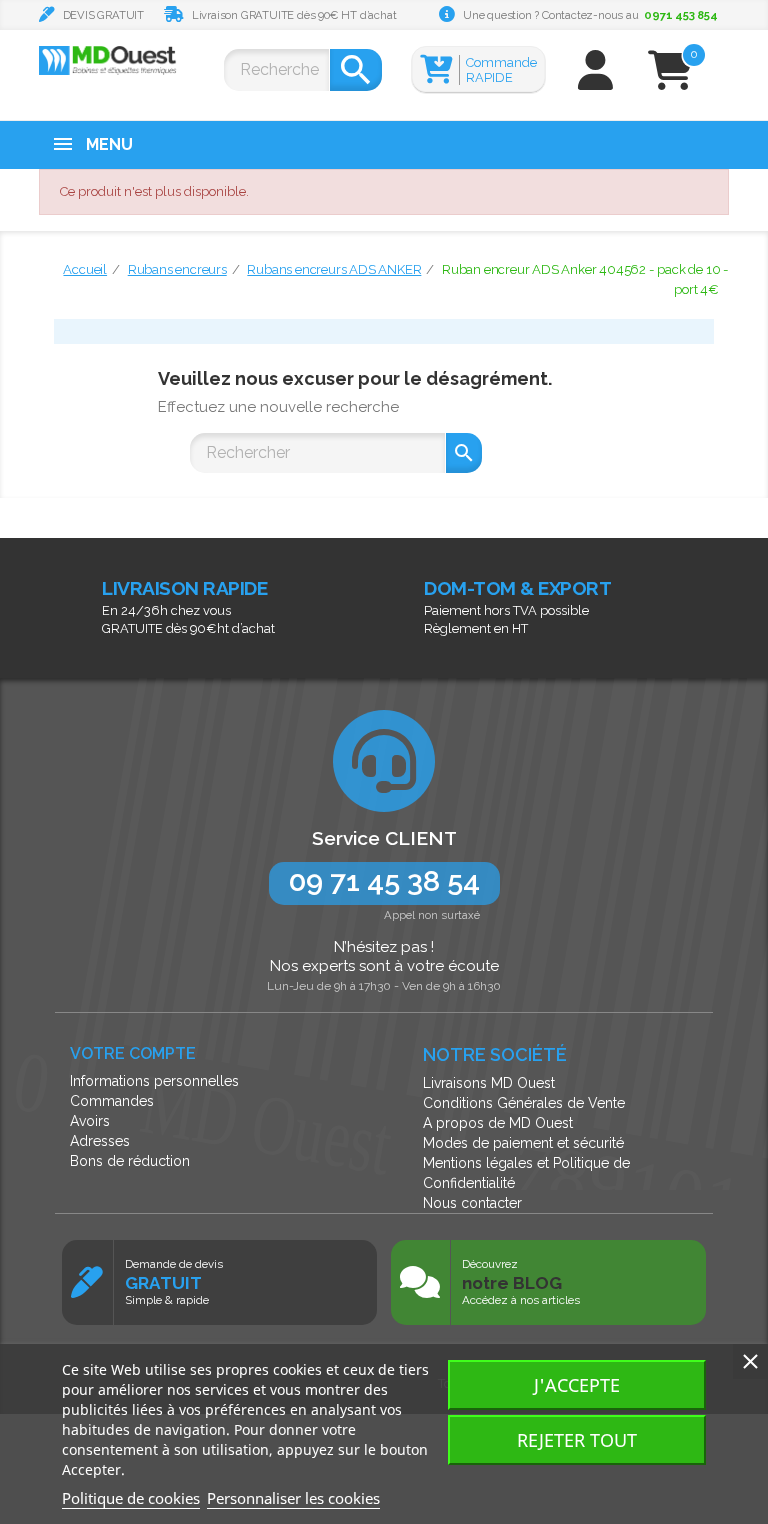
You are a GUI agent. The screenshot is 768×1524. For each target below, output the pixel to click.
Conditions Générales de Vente (524, 1103)
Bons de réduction (130, 1161)
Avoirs (90, 1121)
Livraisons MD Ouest (489, 1083)
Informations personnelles (154, 1081)
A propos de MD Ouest (498, 1123)
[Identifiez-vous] (595, 79)
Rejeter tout (577, 1440)
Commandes (112, 1101)
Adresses (100, 1141)
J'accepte (577, 1385)
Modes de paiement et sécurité (523, 1143)
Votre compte (133, 1053)
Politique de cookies (131, 1498)
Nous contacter (472, 1203)
